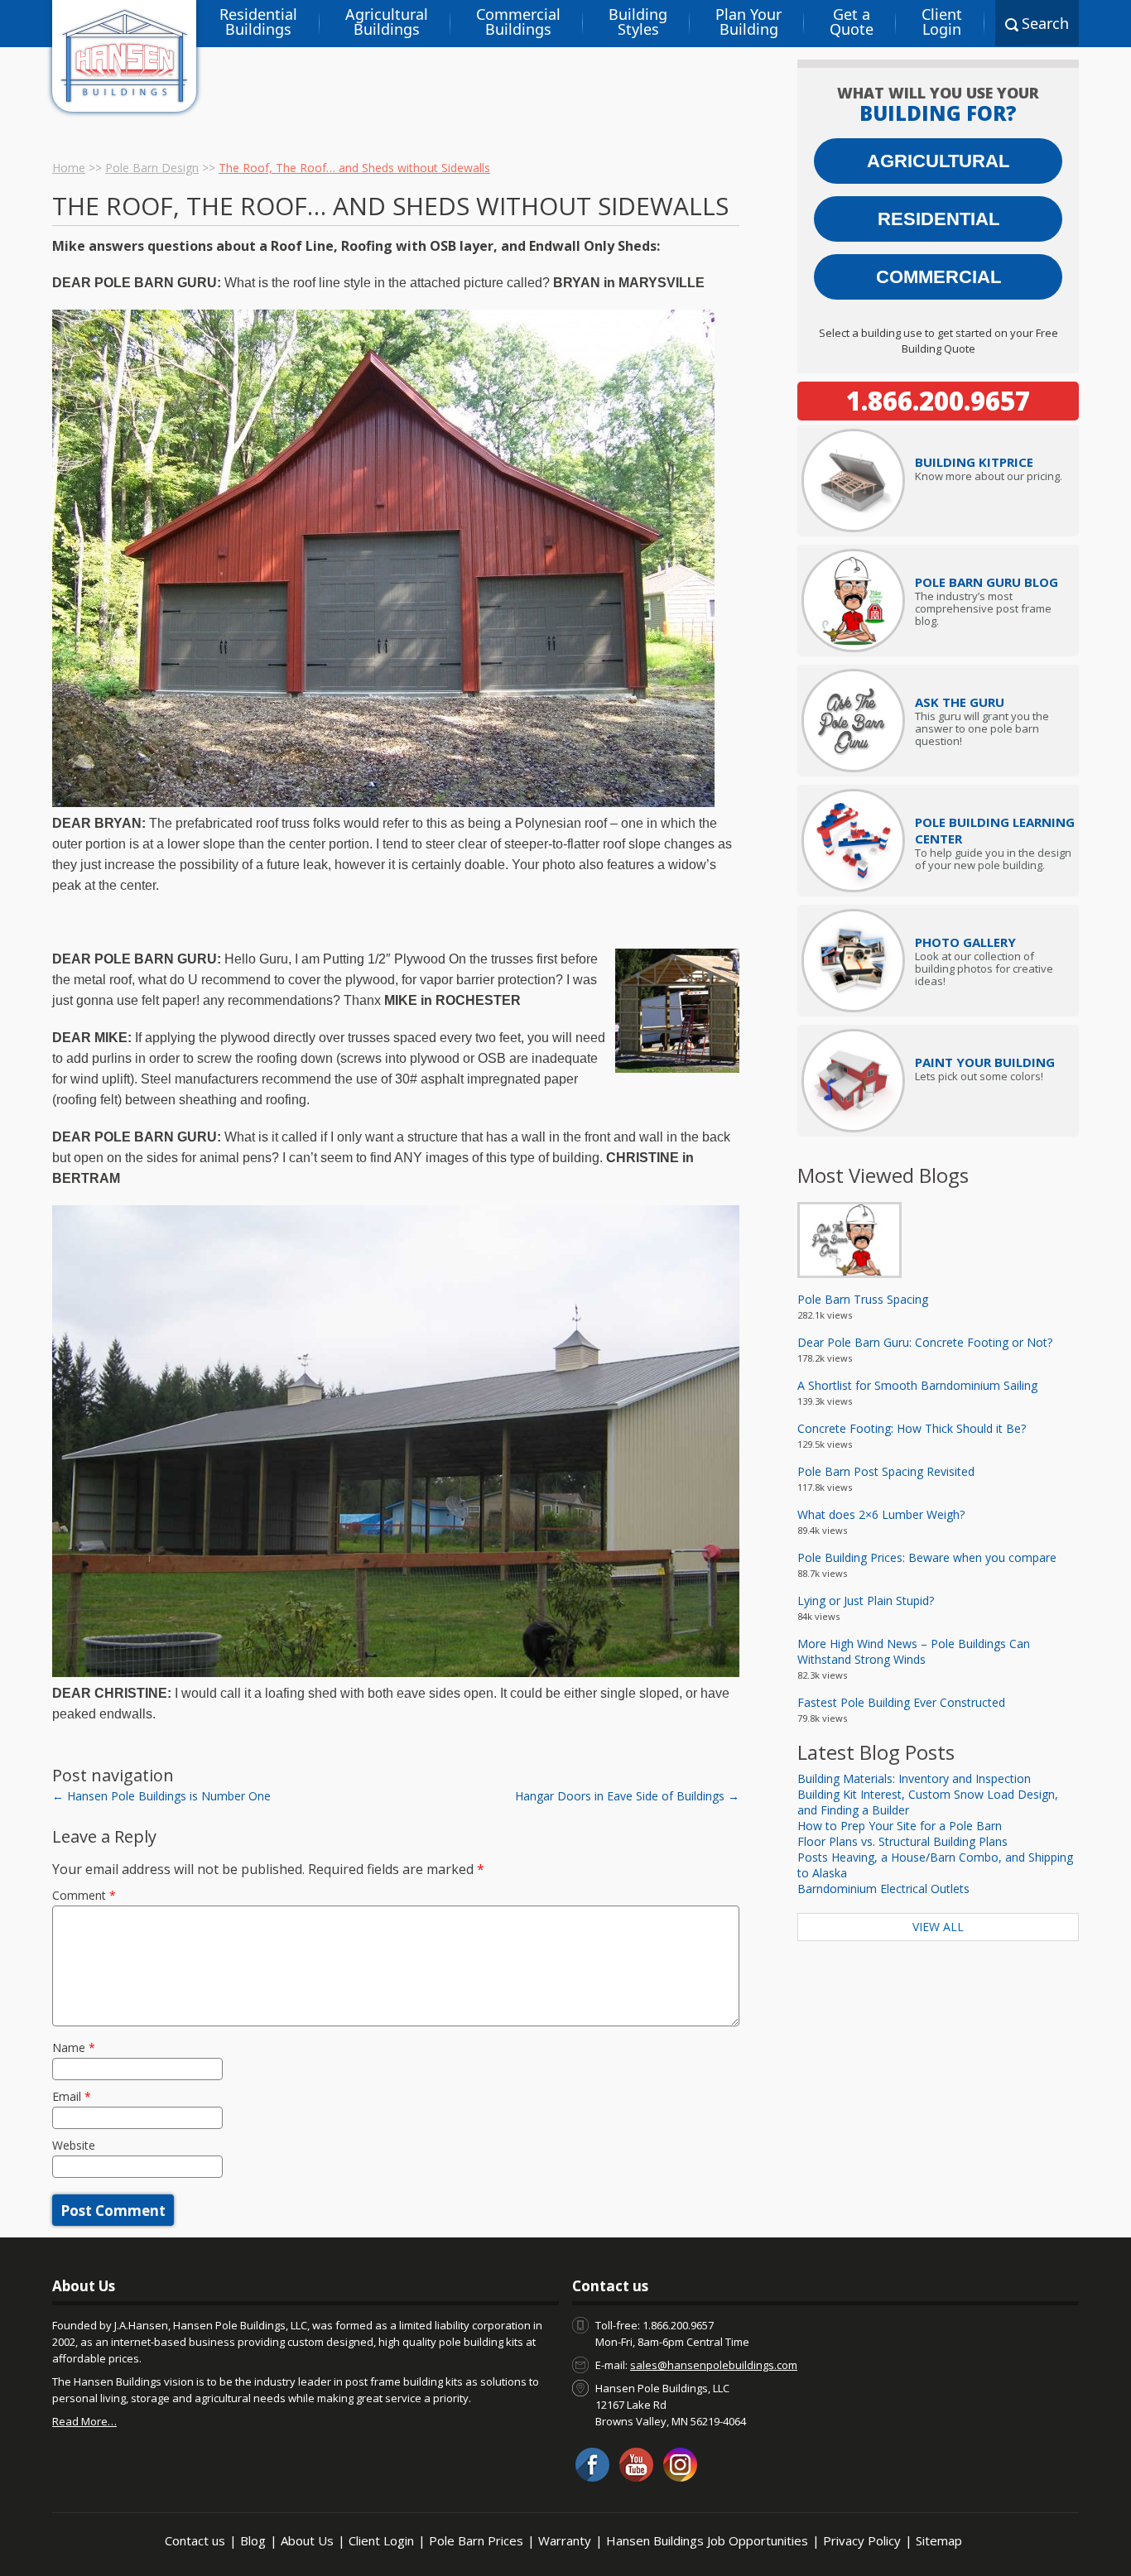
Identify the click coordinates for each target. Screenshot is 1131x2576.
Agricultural (938, 161)
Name (74, 2047)
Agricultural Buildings (387, 22)
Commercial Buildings (518, 22)
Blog (253, 2540)
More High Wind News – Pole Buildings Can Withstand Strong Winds (914, 1651)
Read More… (84, 2421)
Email (72, 2096)
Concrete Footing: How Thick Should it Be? (912, 1428)
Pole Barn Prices (476, 2540)
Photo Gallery (965, 942)
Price (974, 462)
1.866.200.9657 (938, 401)
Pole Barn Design (152, 168)
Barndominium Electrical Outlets (883, 1889)
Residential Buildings (258, 22)
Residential (938, 219)
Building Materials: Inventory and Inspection (914, 1778)
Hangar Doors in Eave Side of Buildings (627, 1796)
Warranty (565, 2540)
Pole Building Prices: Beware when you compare (927, 1557)
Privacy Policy (862, 2540)
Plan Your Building (748, 22)
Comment (84, 1895)
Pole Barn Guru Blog (987, 582)
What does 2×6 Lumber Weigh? (881, 1514)
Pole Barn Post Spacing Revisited (886, 1471)
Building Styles (638, 22)
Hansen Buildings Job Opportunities (707, 2540)
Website (74, 2145)
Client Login (942, 22)
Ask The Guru (960, 702)
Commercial (938, 277)
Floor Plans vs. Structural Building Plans (902, 1841)
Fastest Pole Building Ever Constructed (901, 1702)
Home (69, 168)
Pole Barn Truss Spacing (863, 1299)
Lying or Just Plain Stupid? (866, 1600)
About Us (307, 2540)
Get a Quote (852, 22)
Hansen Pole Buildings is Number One (161, 1796)
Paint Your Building (985, 1062)
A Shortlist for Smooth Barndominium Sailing (917, 1385)
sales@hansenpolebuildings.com (714, 2365)
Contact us (195, 2540)
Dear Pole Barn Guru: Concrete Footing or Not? (925, 1342)
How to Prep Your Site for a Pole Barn (900, 1826)
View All (938, 1927)
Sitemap (939, 2540)
